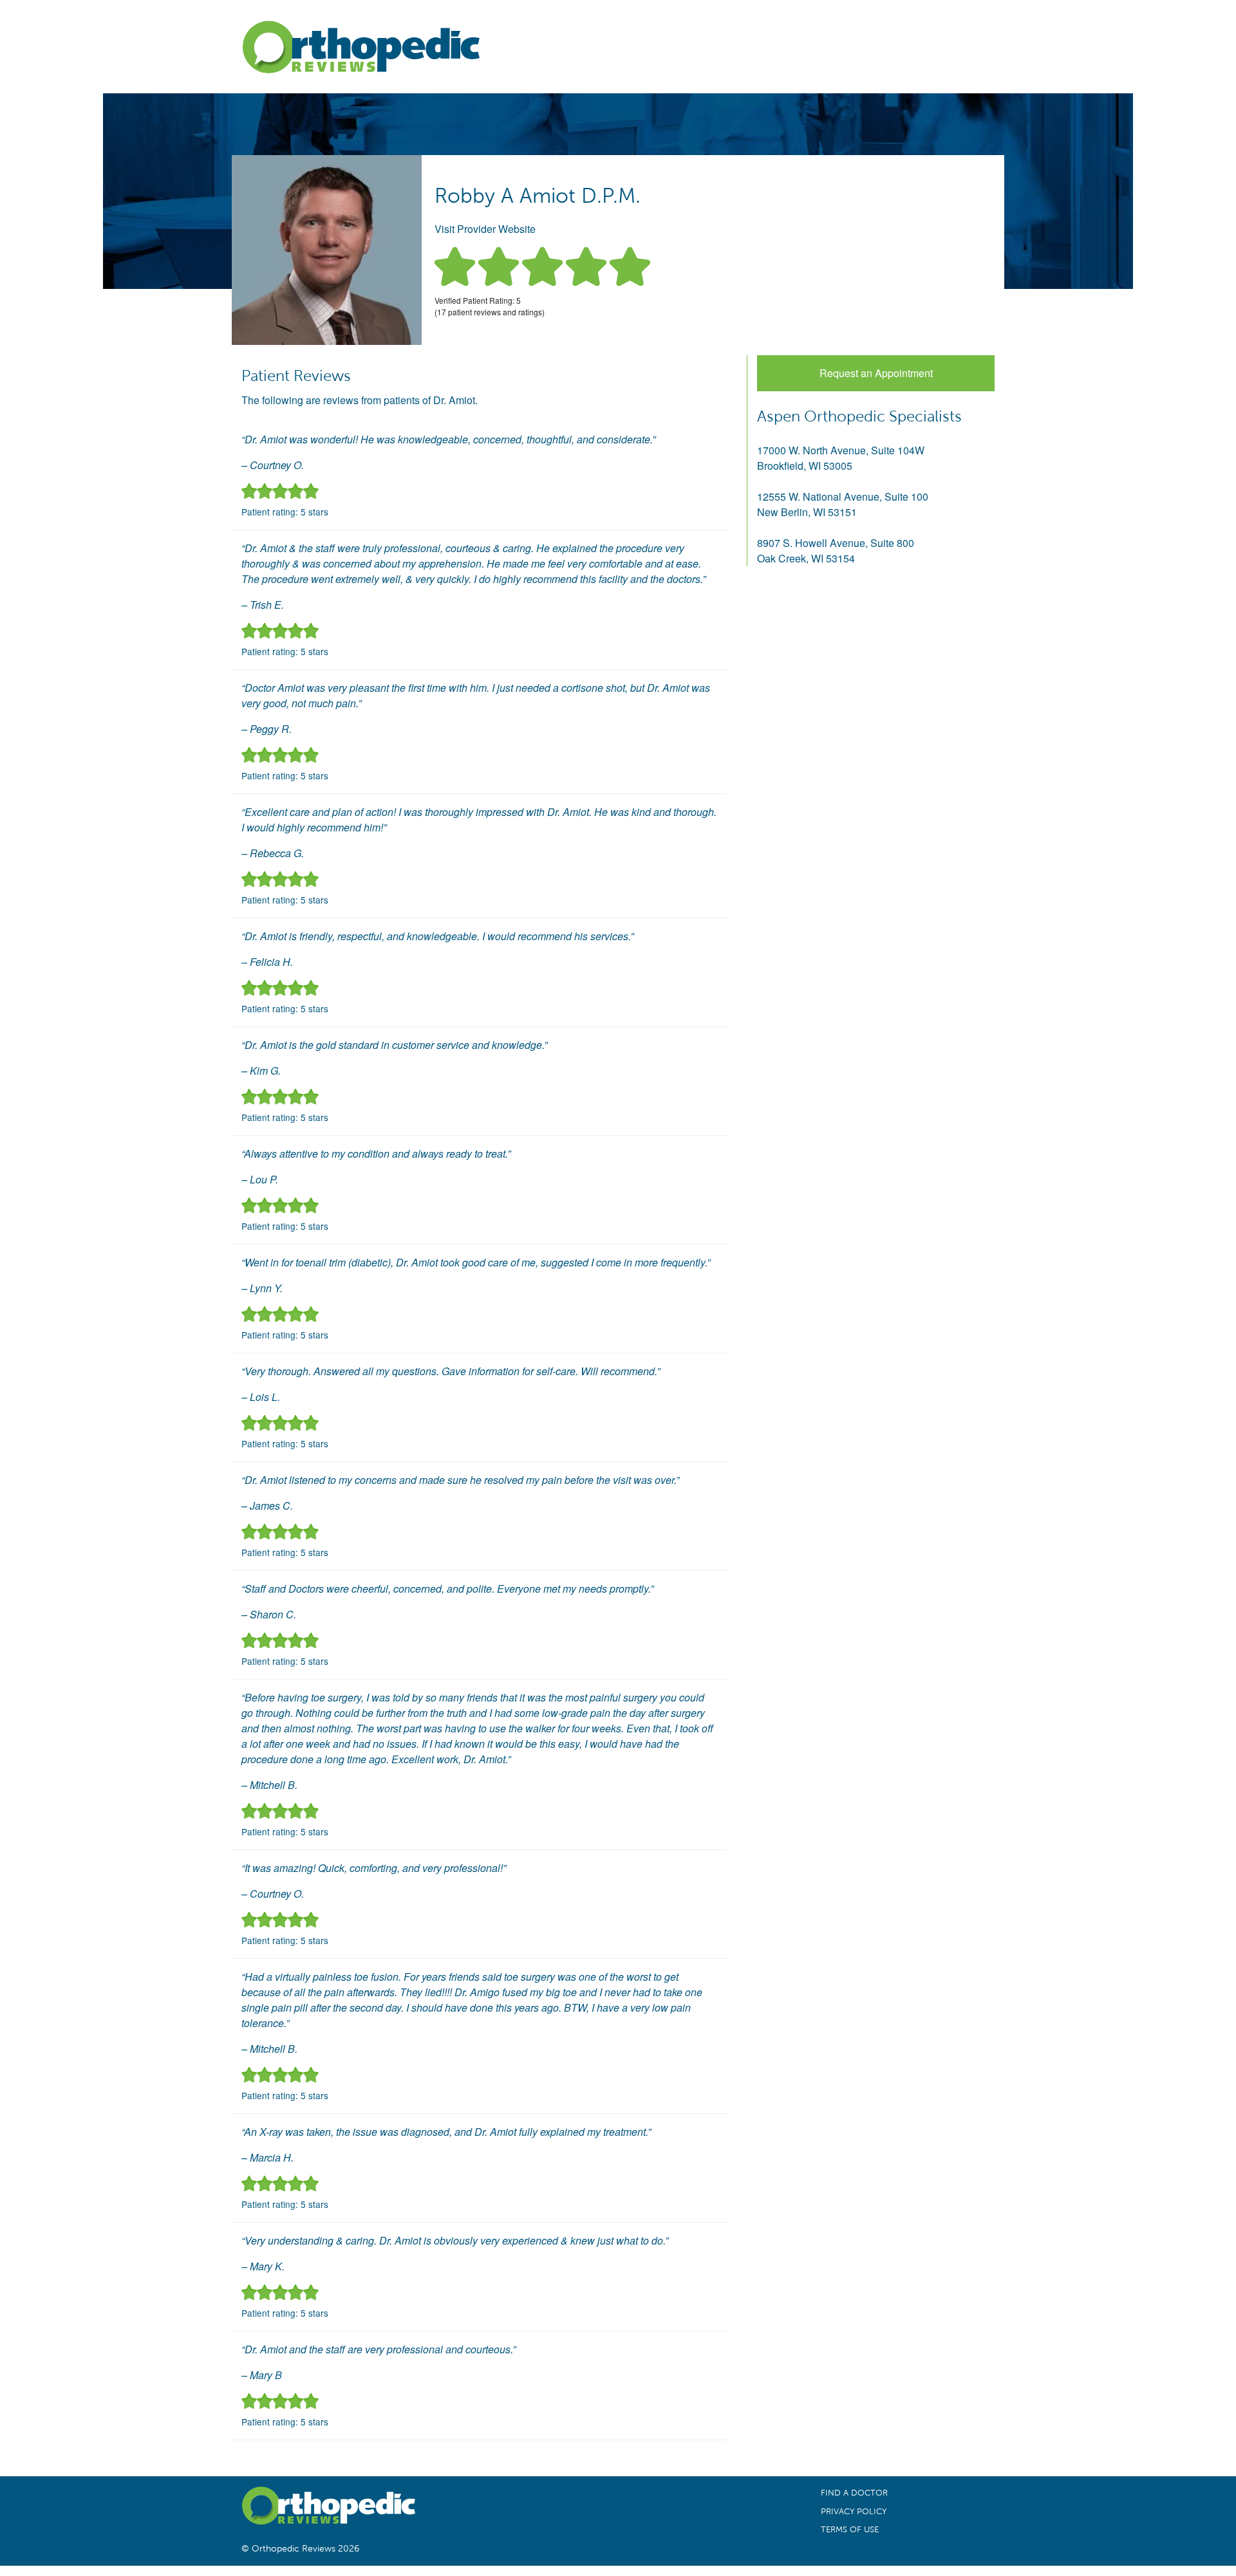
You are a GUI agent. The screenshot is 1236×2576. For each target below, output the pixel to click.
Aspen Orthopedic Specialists (859, 416)
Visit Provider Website (485, 229)
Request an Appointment (876, 373)
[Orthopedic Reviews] (360, 50)
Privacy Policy (854, 2512)
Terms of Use (850, 2530)
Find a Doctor (854, 2493)
